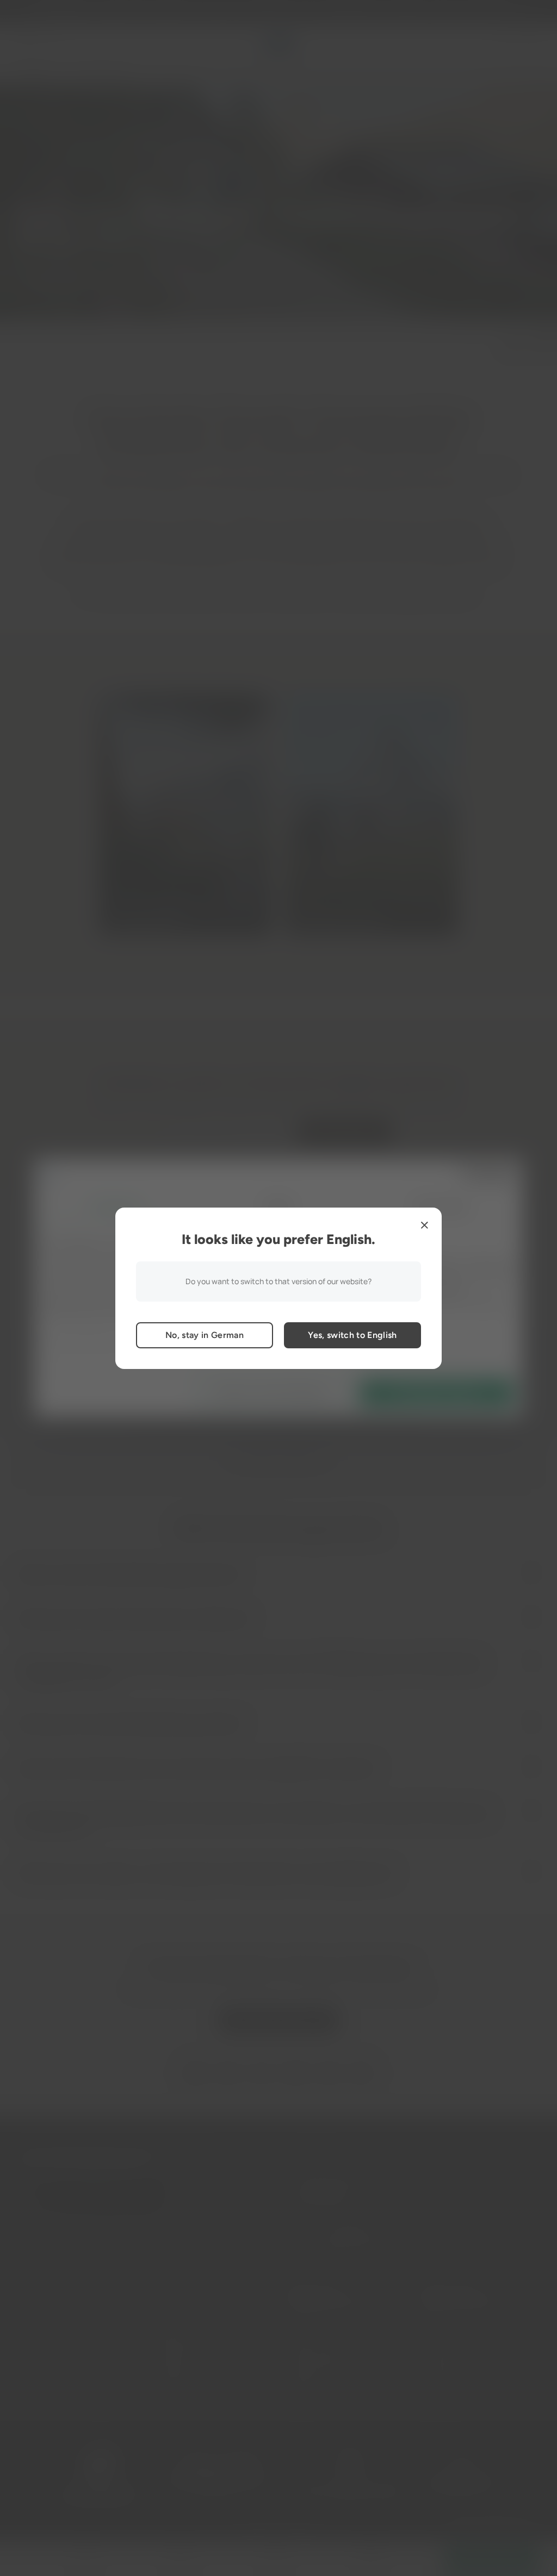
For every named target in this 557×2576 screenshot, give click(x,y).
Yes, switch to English (352, 1335)
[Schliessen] (424, 1225)
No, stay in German (205, 1335)
